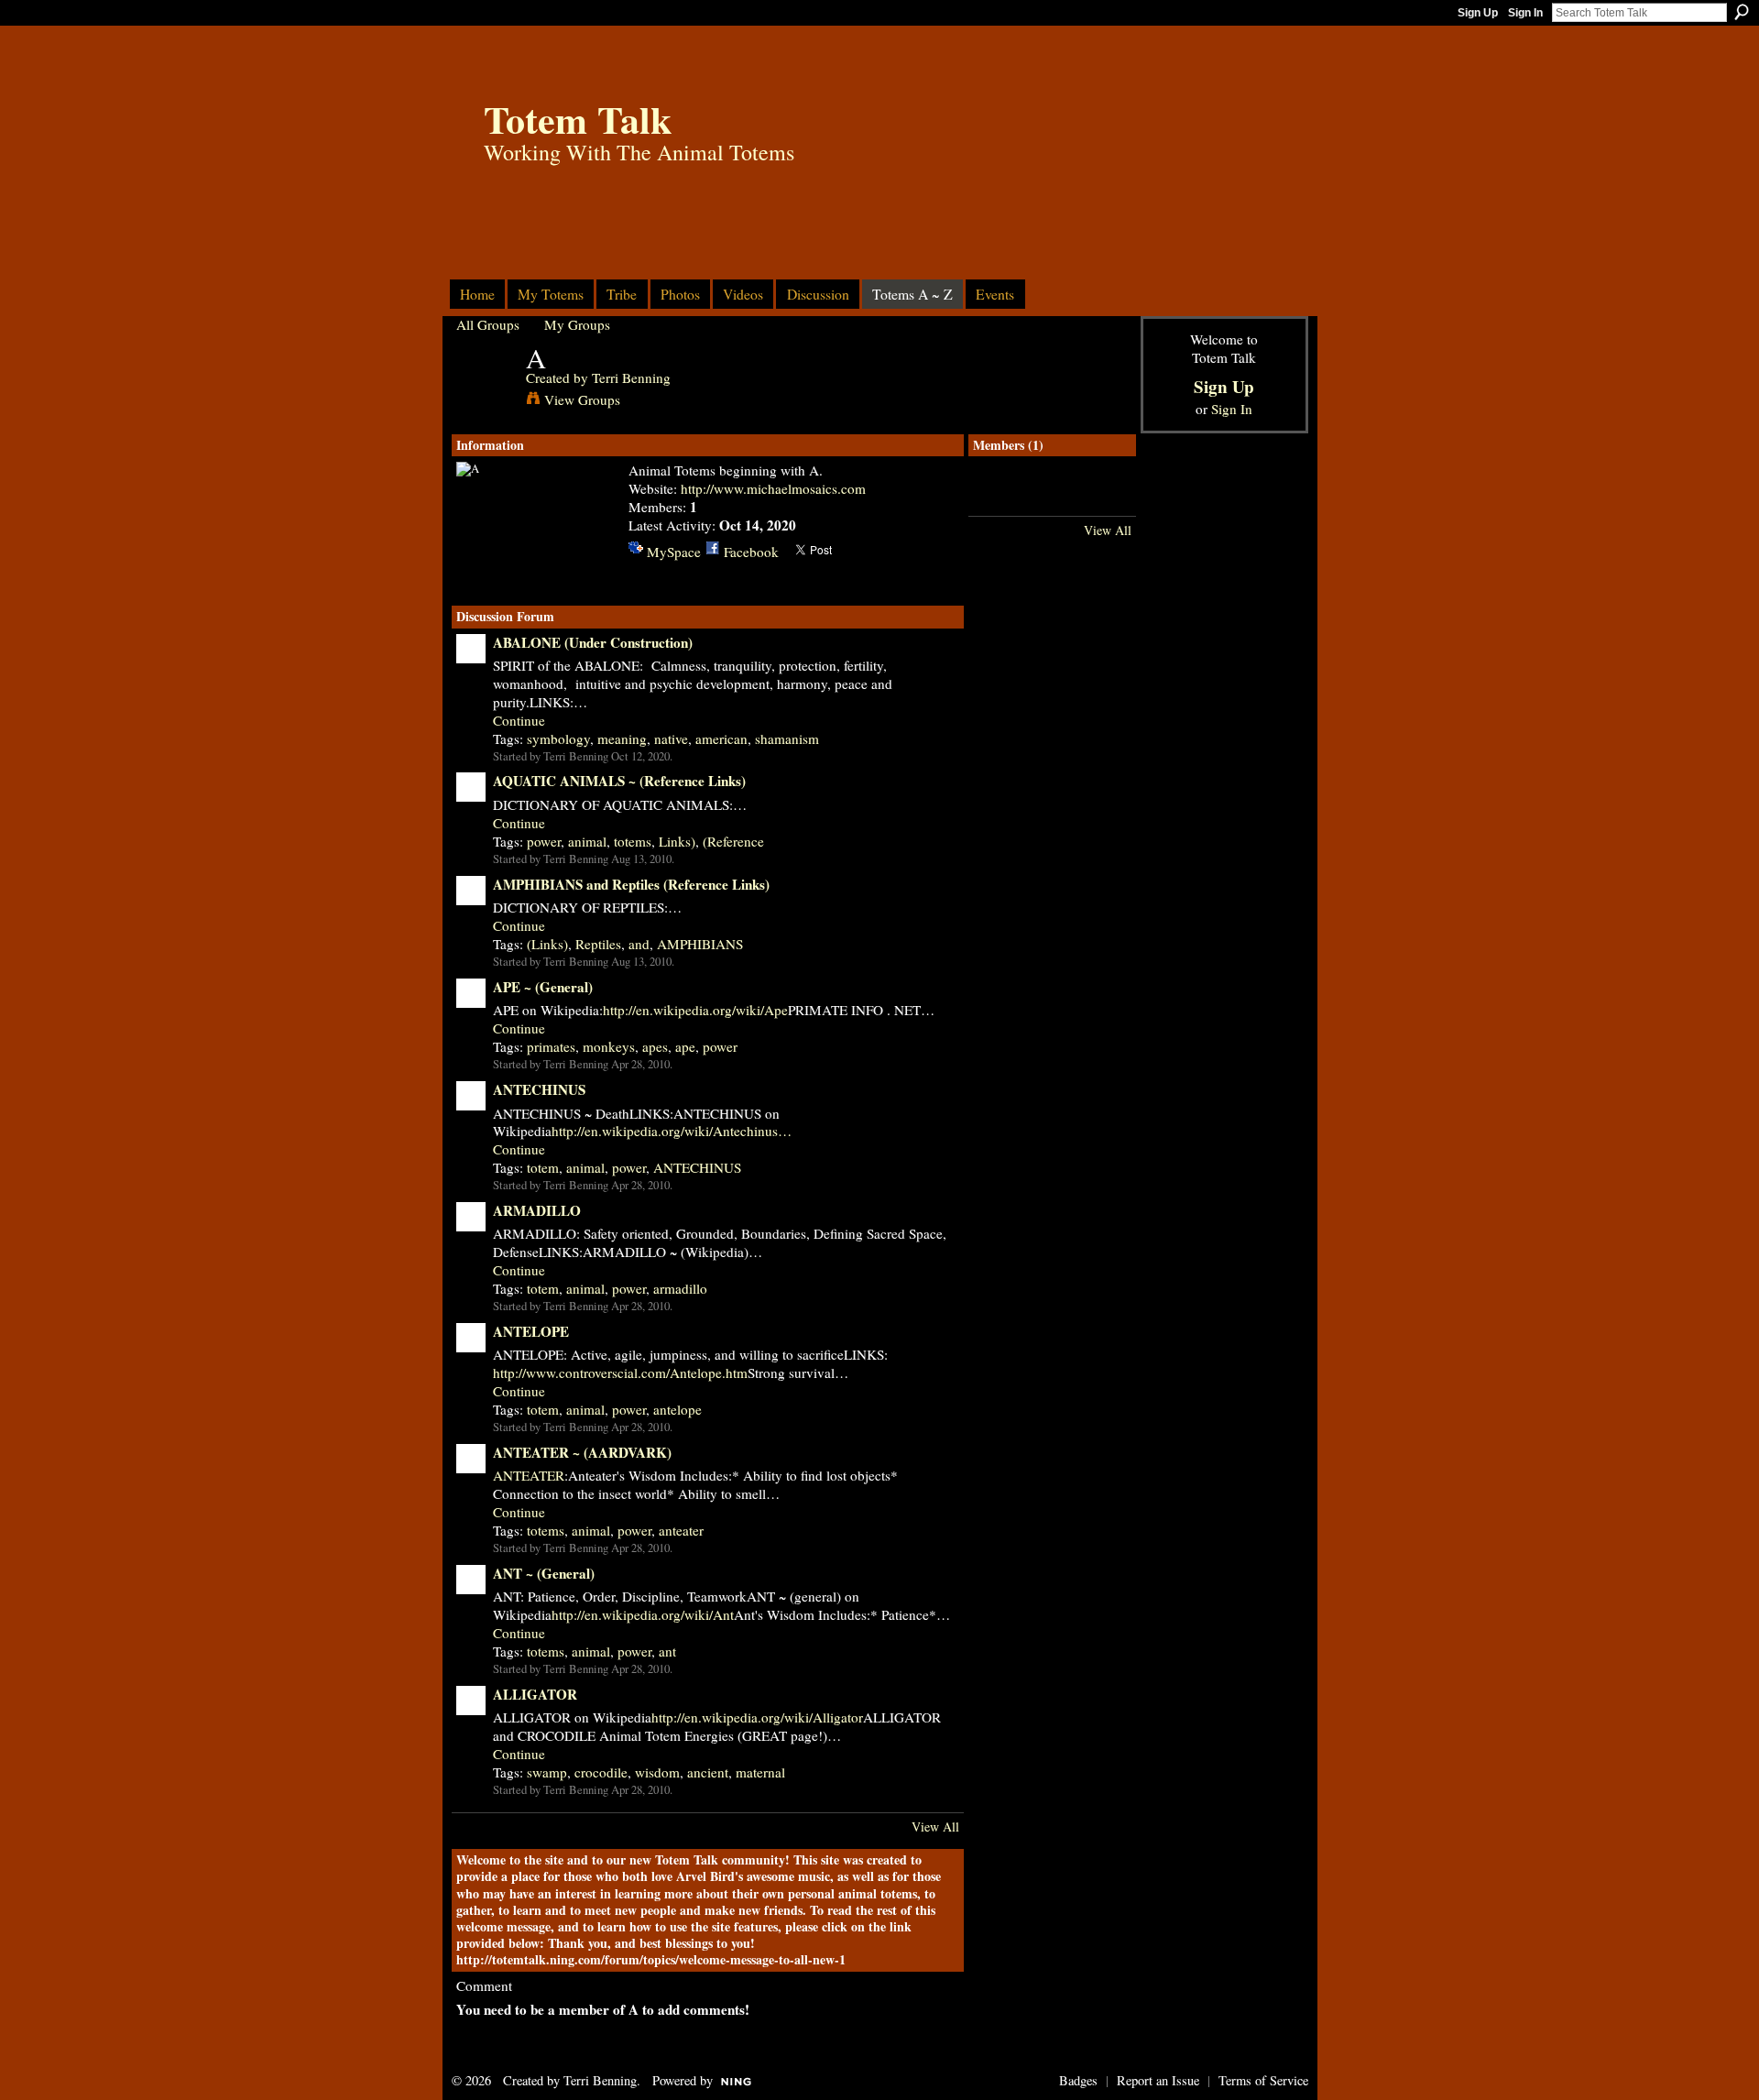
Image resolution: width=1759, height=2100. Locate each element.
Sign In (1525, 13)
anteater (681, 1530)
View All (935, 1827)
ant (667, 1651)
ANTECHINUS (539, 1089)
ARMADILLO (537, 1210)
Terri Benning (631, 377)
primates (551, 1046)
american (721, 738)
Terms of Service (1263, 2080)
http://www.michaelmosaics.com (773, 488)
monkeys (609, 1046)
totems (633, 841)
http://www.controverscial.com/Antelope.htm (620, 1373)
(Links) (547, 944)
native (671, 738)
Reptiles (598, 944)
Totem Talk (578, 119)
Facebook (751, 552)
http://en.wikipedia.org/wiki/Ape (695, 1010)
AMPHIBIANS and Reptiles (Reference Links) (631, 884)
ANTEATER (529, 1475)
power (544, 841)
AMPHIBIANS (700, 944)
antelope (677, 1409)
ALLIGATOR (535, 1694)
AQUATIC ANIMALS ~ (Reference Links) (619, 781)
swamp (547, 1772)
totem (543, 1167)
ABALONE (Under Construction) (593, 642)
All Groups (488, 324)
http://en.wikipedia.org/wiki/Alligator (757, 1717)
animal (587, 841)
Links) (677, 841)
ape (685, 1046)
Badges (1078, 2080)
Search (1742, 12)
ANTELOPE (531, 1331)
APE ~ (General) (543, 987)
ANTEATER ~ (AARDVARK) (582, 1452)
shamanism (787, 738)
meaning (622, 738)
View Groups (582, 399)
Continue (519, 721)
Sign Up (1478, 13)
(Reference (733, 841)
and (639, 944)
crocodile (601, 1772)
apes (655, 1046)
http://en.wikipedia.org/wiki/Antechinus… (672, 1131)
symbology (558, 738)
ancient (708, 1772)
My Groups (577, 324)
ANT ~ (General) (544, 1573)
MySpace (674, 552)
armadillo (680, 1288)
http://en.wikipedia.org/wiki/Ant (643, 1614)
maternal (760, 1772)
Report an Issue (1158, 2080)
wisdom (657, 1772)
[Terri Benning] (486, 393)
